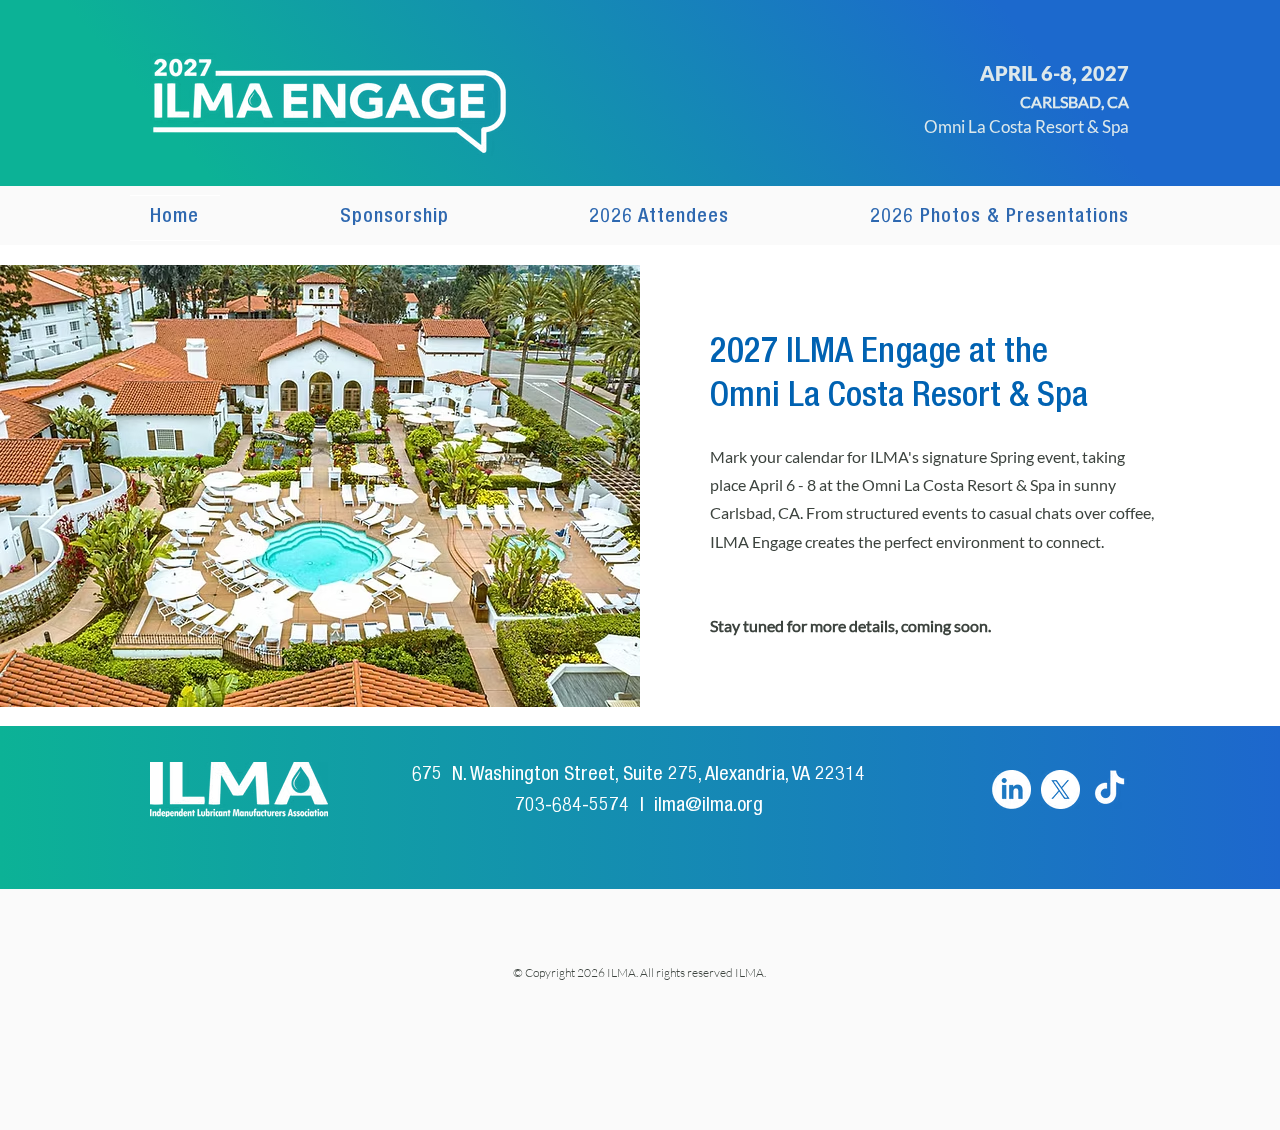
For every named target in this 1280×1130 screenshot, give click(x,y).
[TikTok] (1109, 789)
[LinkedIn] (1011, 789)
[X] (1060, 789)
